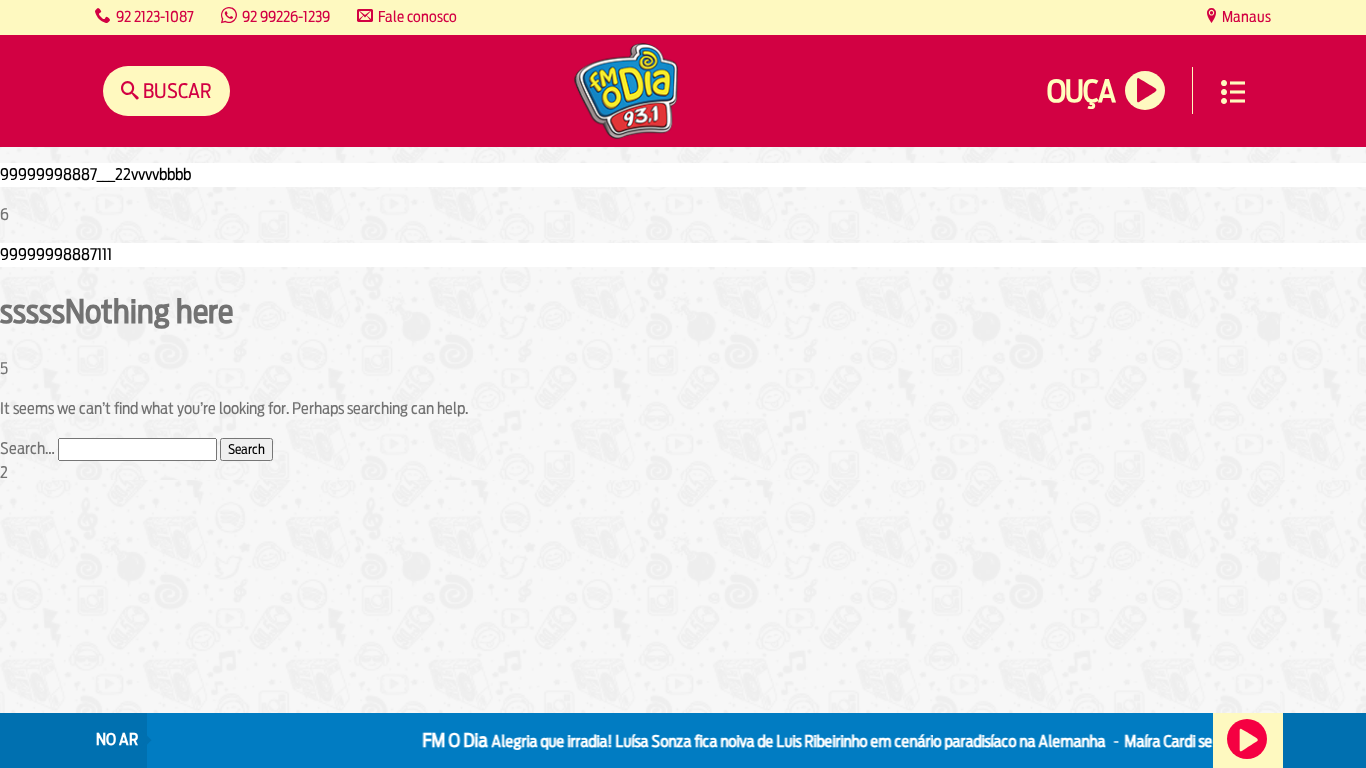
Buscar (175, 90)
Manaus (1245, 16)
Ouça (1081, 91)
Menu (1233, 92)
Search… (27, 448)
